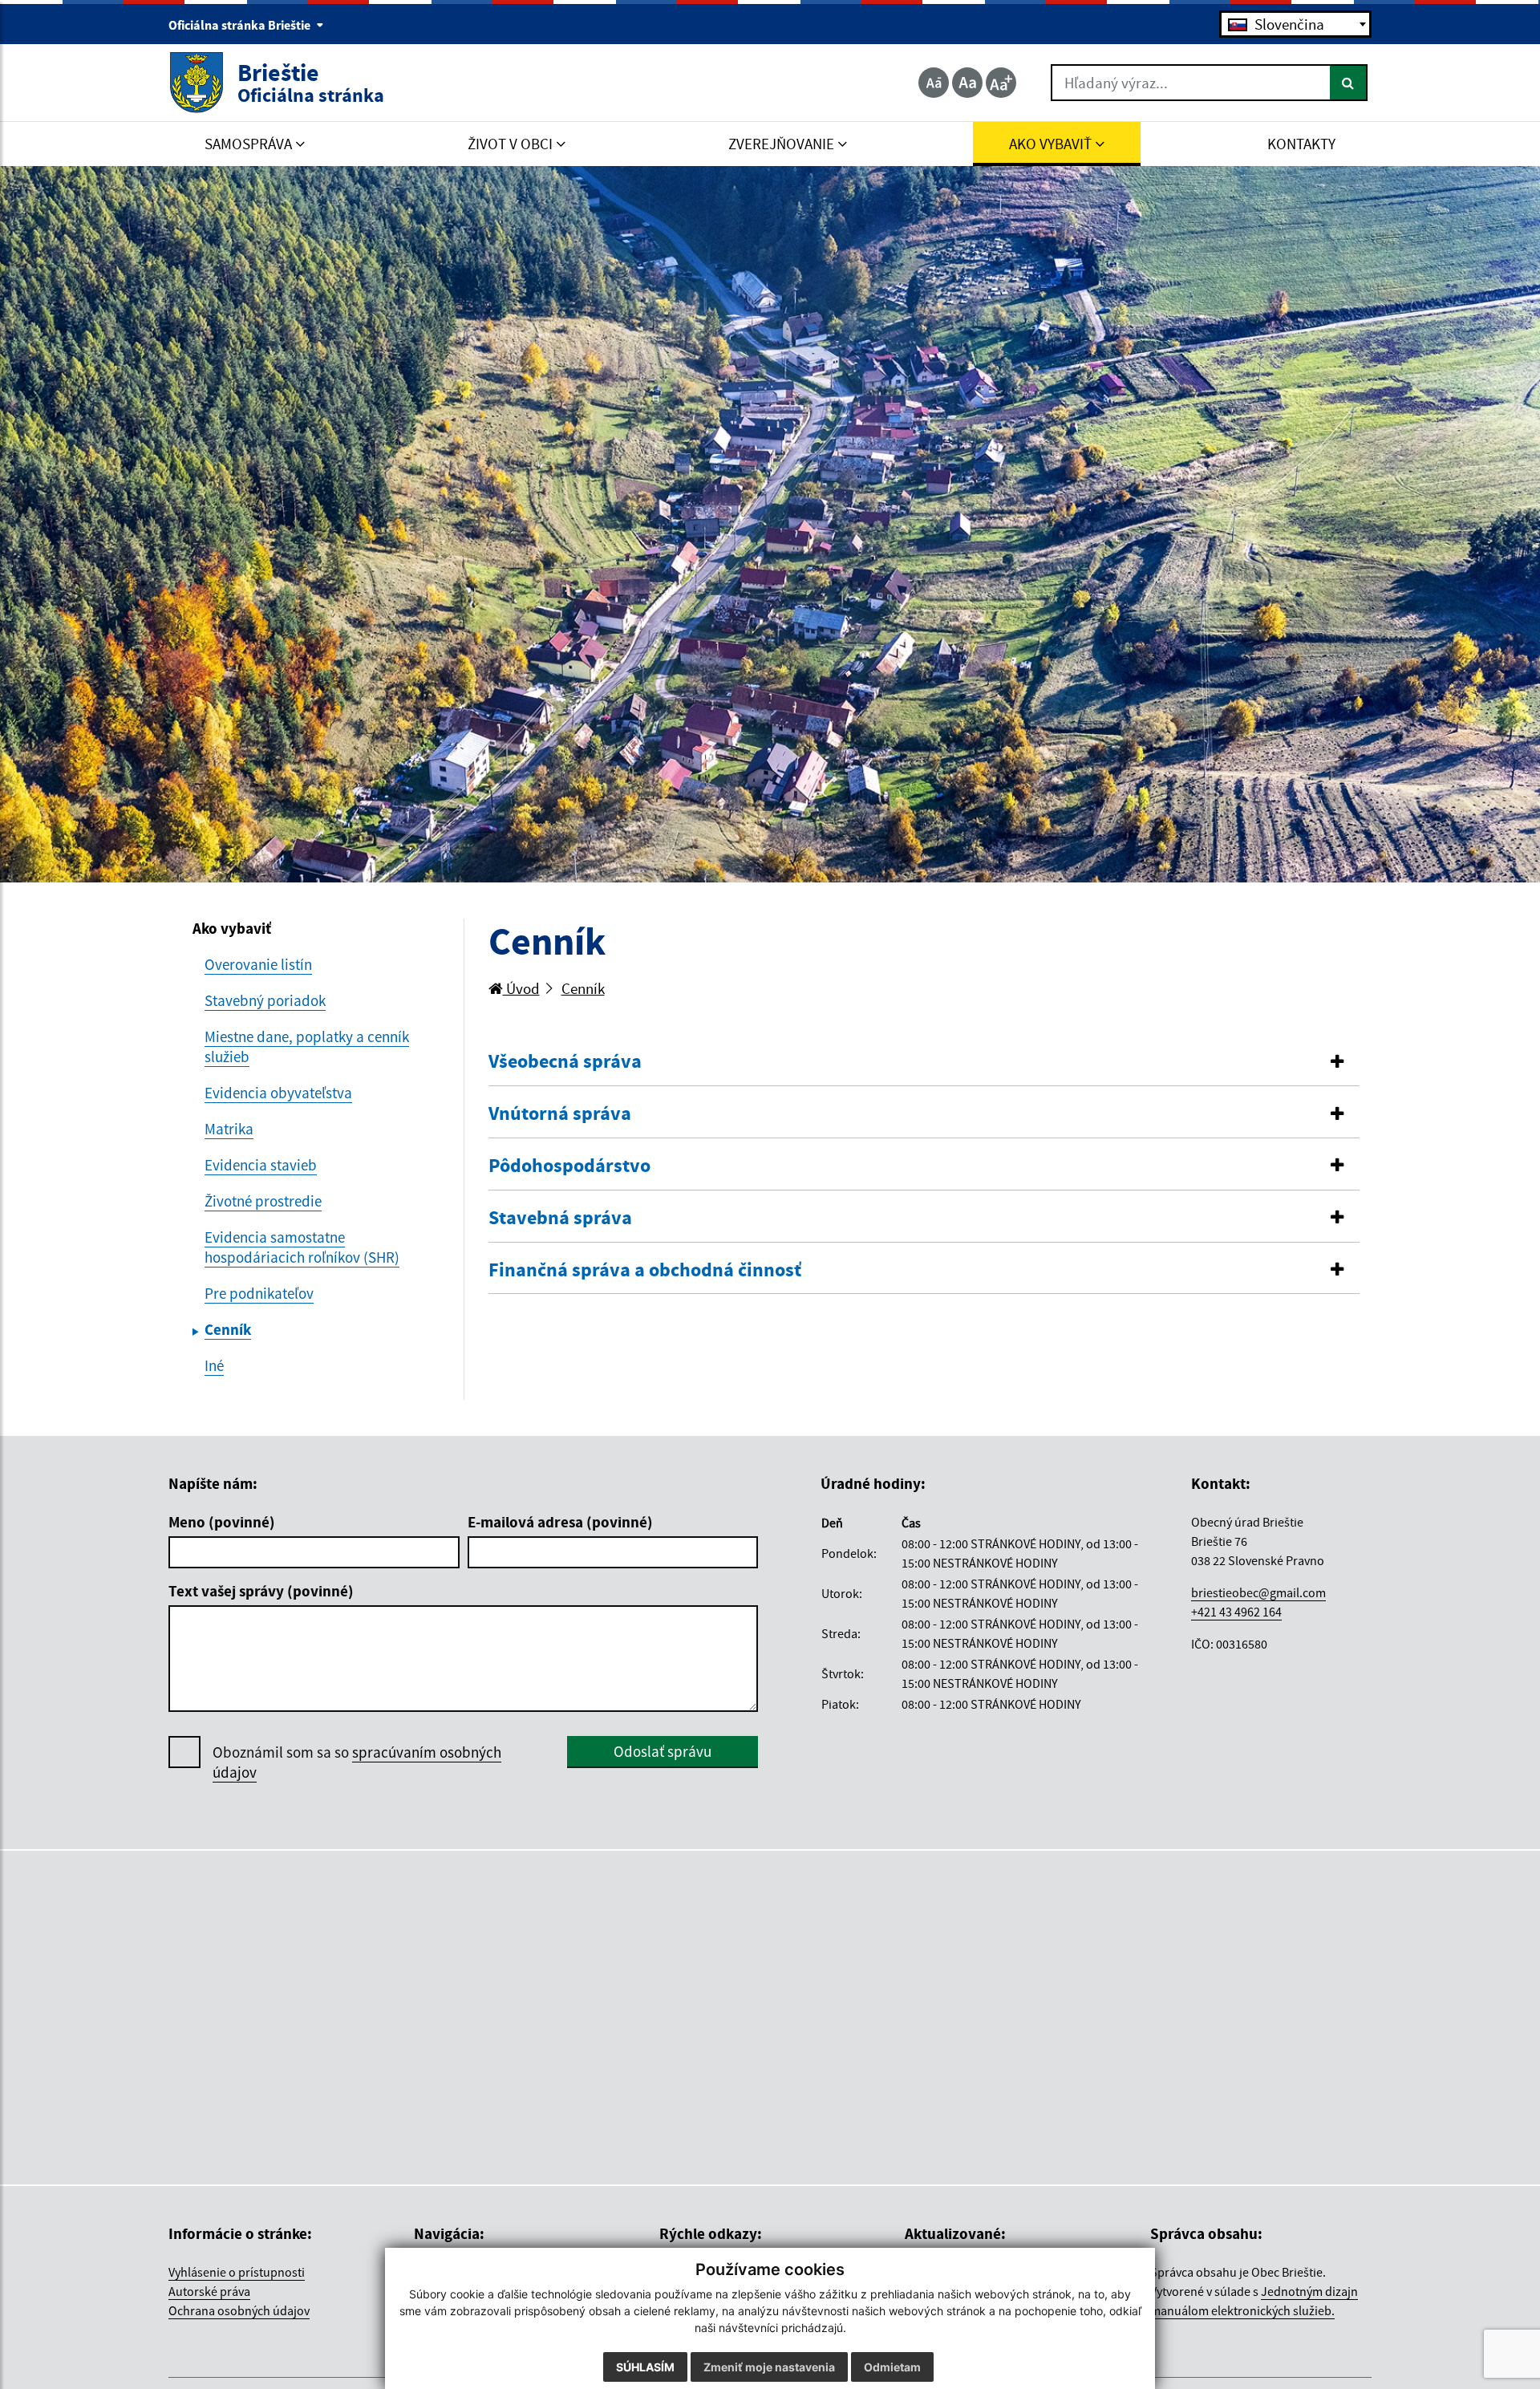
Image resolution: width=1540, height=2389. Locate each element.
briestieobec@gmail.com (1258, 1592)
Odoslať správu (663, 1751)
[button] (924, 1062)
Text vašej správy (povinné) (261, 1591)
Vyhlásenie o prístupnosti (237, 2272)
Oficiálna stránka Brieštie (241, 25)
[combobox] (1295, 24)
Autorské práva (209, 2291)
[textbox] (1295, 24)
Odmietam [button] (892, 2367)
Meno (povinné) (222, 1522)
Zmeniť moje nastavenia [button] (769, 2367)
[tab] (924, 1062)
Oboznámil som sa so (357, 1762)
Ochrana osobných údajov (239, 2310)
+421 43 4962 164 (1236, 1612)
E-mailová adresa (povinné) (560, 1522)
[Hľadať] (1349, 83)
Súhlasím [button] (645, 2367)
